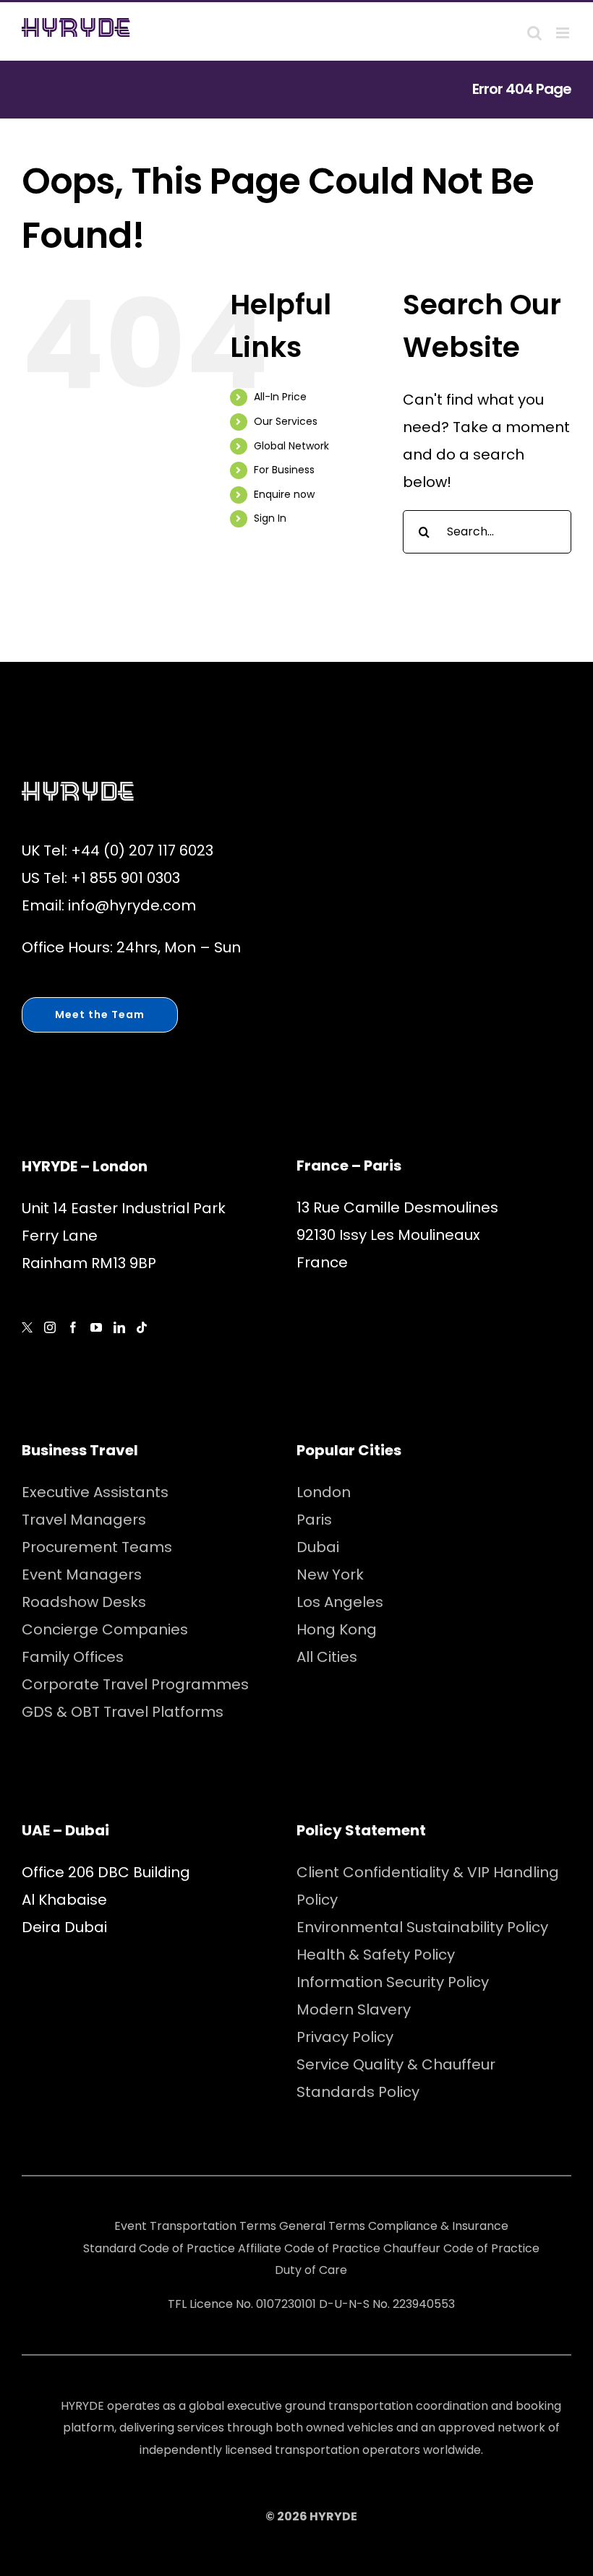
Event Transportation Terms (195, 2226)
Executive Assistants (95, 1492)
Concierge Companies (105, 1629)
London (324, 1492)
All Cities (327, 1657)
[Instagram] (50, 1327)
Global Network (291, 446)
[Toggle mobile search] (534, 33)
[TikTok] (142, 1327)
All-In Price (280, 397)
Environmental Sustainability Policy (422, 1927)
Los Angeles (340, 1602)
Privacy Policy (345, 2037)
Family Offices (73, 1657)
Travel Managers (84, 1520)
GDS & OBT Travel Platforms (123, 1712)
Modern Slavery (354, 2009)
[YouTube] (96, 1327)
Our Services (286, 421)
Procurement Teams (97, 1547)
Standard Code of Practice (159, 2248)
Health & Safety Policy (376, 1955)
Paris (314, 1520)
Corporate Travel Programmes (135, 1684)
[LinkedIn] (119, 1327)
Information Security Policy (393, 1982)
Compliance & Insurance (438, 2226)
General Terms (322, 2226)
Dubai (318, 1547)
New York (330, 1575)
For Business (284, 470)
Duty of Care (311, 2270)
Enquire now (284, 494)
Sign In (270, 518)
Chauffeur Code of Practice (461, 2248)
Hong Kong (337, 1629)
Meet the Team (100, 1015)
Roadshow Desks (84, 1602)
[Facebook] (73, 1327)
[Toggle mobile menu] (564, 33)
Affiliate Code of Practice (309, 2248)
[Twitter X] (27, 1328)
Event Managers (82, 1575)
